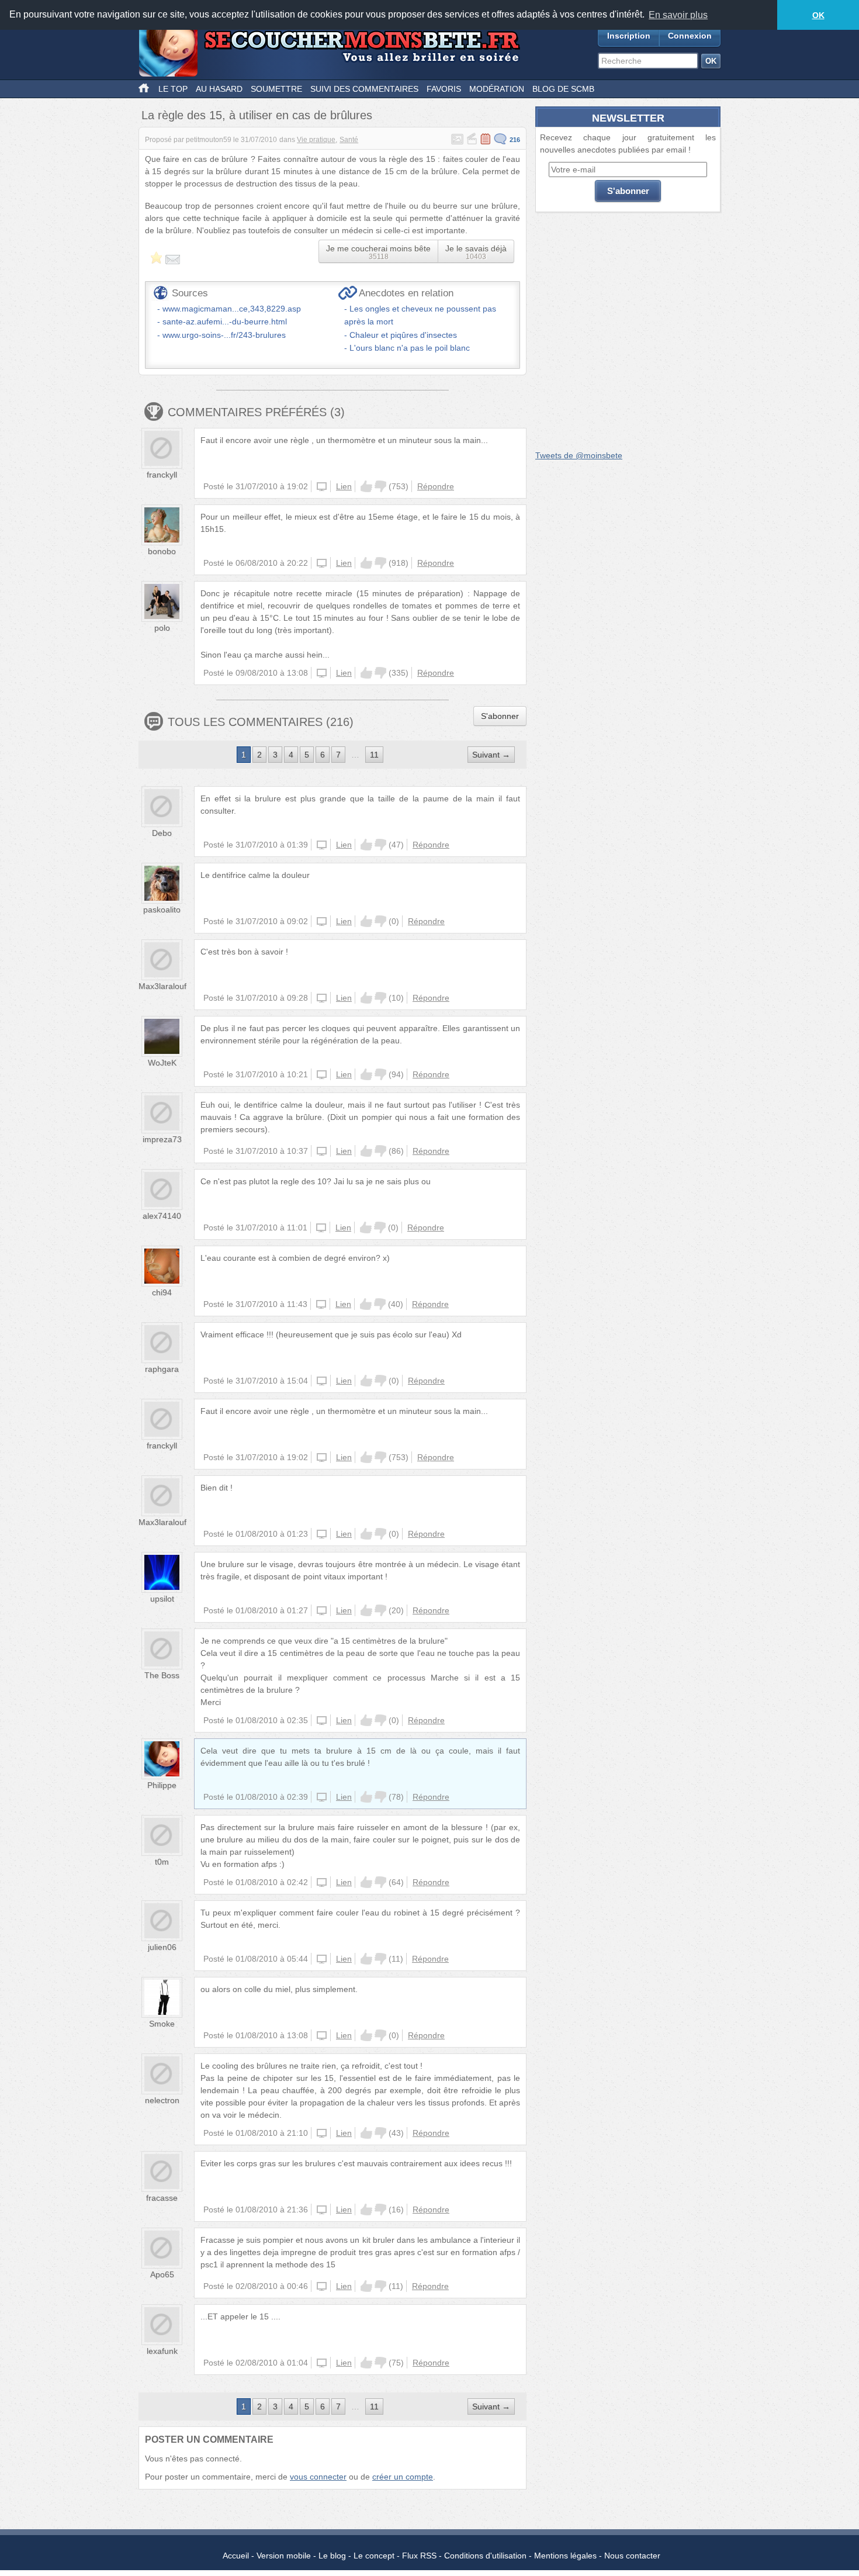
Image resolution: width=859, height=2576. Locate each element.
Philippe (162, 1785)
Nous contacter (632, 2556)
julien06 (162, 1947)
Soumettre (276, 89)
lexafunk (162, 2351)
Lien (344, 486)
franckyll (162, 475)
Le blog (332, 2556)
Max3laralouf (162, 986)
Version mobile (284, 2556)
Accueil (236, 2556)
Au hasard (219, 89)
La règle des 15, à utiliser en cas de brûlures (257, 115)
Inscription (629, 36)
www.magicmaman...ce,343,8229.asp (232, 309)
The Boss (162, 1675)
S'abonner (500, 716)
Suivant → (491, 755)
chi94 (162, 1292)
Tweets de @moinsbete (579, 455)
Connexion (690, 36)
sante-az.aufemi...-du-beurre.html (225, 321)
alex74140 (162, 1216)
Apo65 (162, 2274)
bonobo (162, 551)
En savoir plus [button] (678, 15)
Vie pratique (316, 140)
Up (366, 486)
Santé (349, 140)
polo (162, 628)
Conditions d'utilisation (485, 2556)
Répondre (436, 486)
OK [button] (818, 15)
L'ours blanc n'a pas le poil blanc (410, 348)
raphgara (162, 1369)
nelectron (162, 2100)
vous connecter (318, 2477)
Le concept (374, 2556)
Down (380, 486)
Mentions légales (565, 2556)
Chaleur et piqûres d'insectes (403, 335)
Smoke (162, 2024)
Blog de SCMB (563, 89)
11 (374, 755)
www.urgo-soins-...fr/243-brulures (224, 335)
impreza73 (162, 1139)
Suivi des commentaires (364, 89)
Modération (497, 89)
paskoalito (162, 910)
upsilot (162, 1599)
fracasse (162, 2198)
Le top (173, 89)
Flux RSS (419, 2556)
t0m (162, 1862)
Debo (162, 833)
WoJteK (162, 1063)
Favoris (444, 89)
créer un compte (403, 2477)
